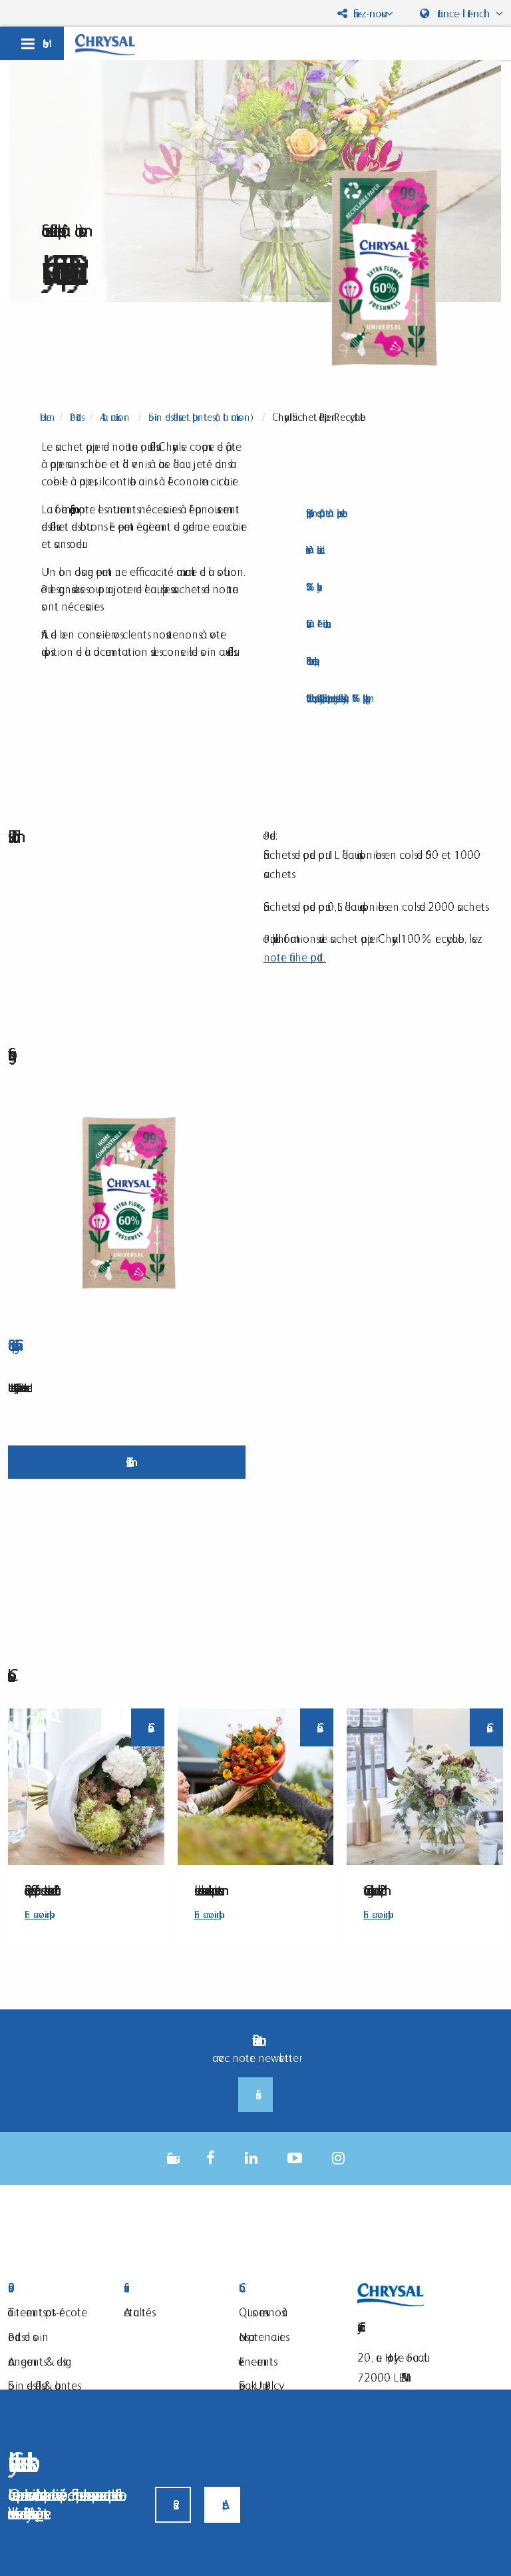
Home (46, 417)
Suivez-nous (366, 13)
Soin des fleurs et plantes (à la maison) (201, 417)
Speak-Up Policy (259, 2385)
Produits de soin (28, 2337)
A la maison (115, 417)
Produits (76, 417)
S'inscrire (255, 2095)
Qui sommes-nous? (263, 2312)
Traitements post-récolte (48, 2312)
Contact (287, 2288)
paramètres (39, 2513)
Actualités (138, 2312)
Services (172, 2288)
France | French (464, 13)
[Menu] (32, 43)
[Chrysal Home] (105, 44)
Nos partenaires (262, 2337)
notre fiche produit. (295, 957)
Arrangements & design (40, 2361)
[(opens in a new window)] (211, 2158)
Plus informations (127, 1462)
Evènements (256, 2361)
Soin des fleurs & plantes (43, 2385)
